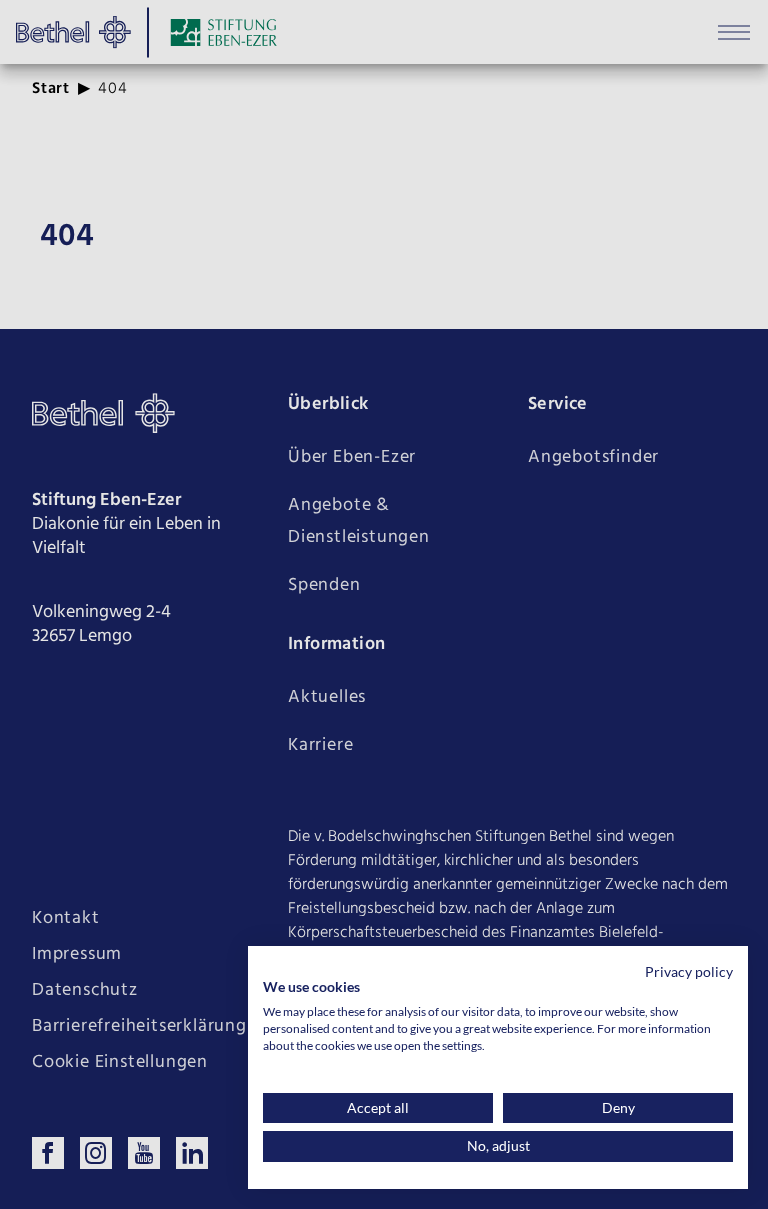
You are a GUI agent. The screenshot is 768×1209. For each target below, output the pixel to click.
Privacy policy (689, 971)
